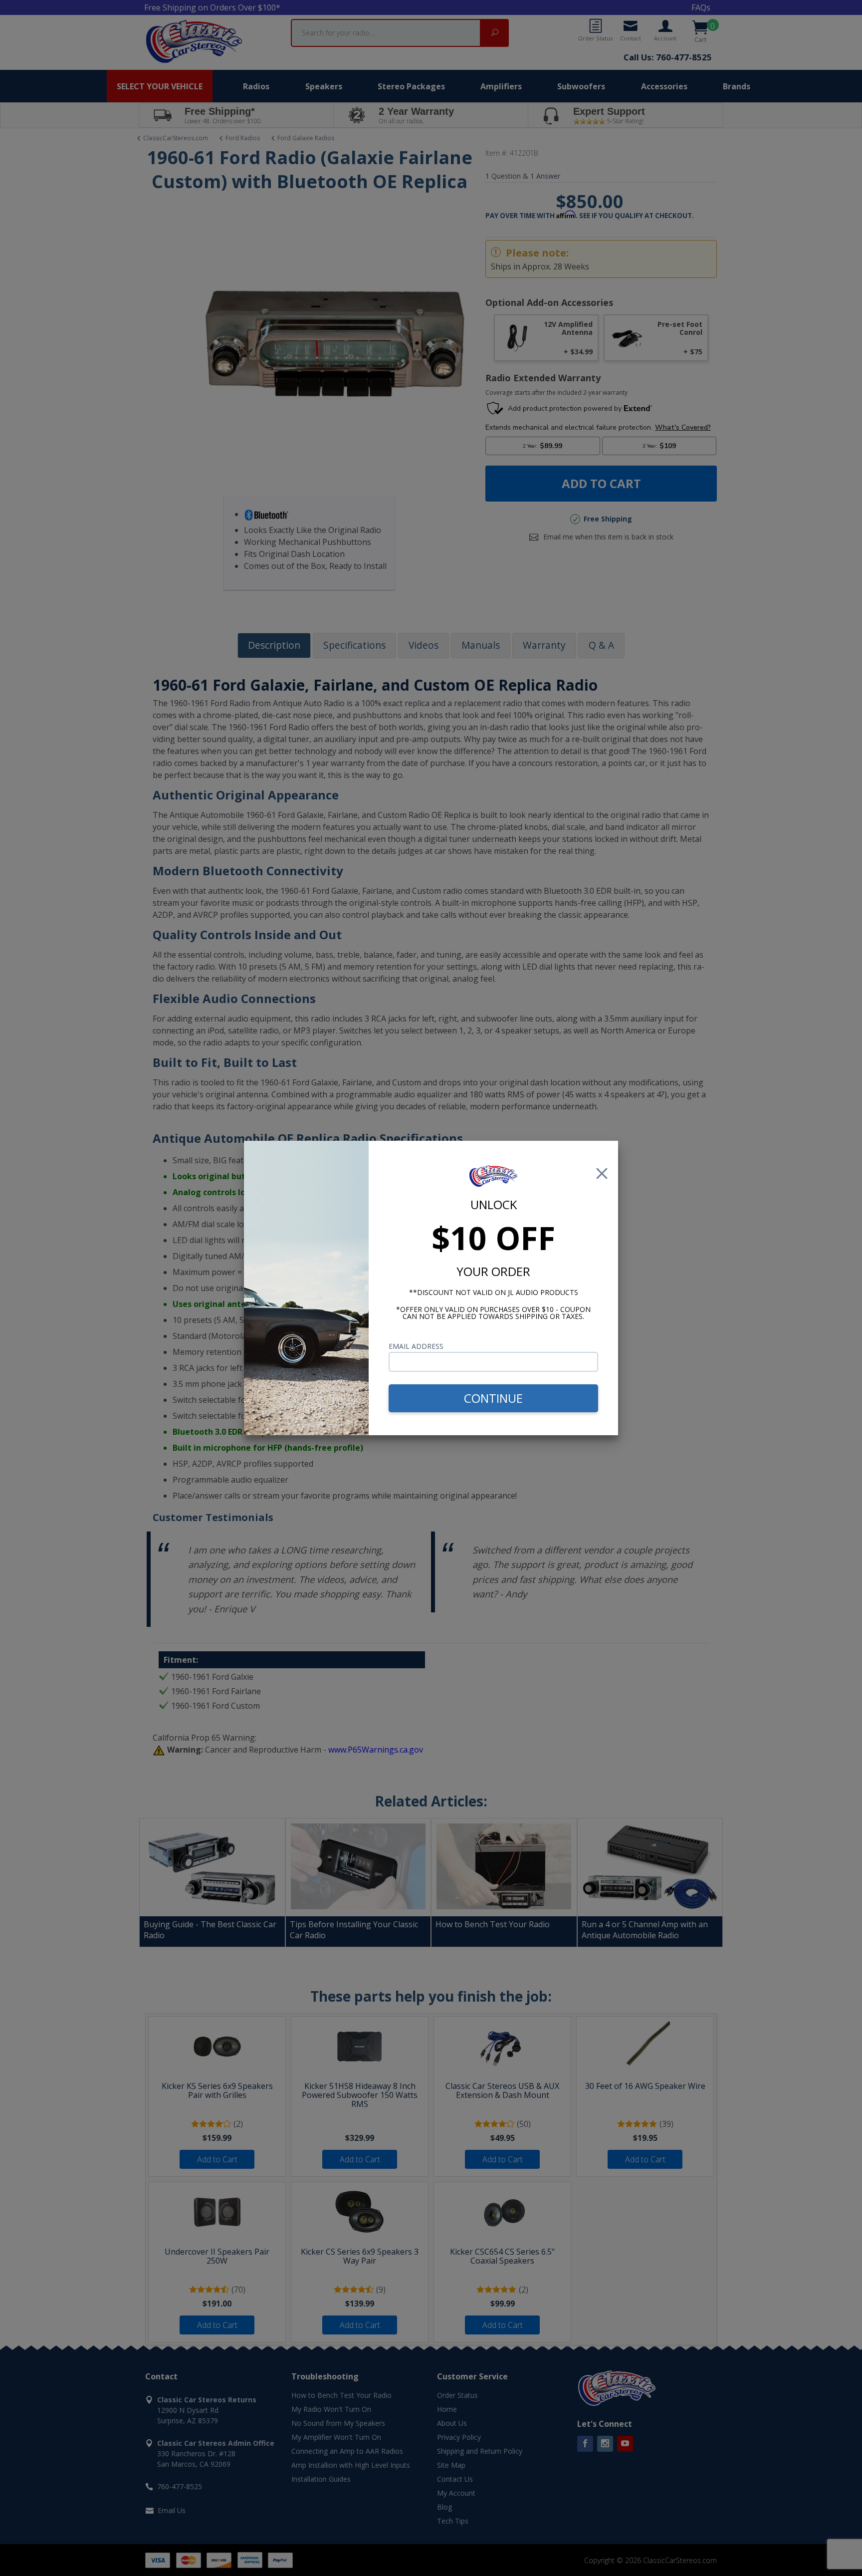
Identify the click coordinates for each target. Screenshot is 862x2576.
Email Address (416, 1346)
